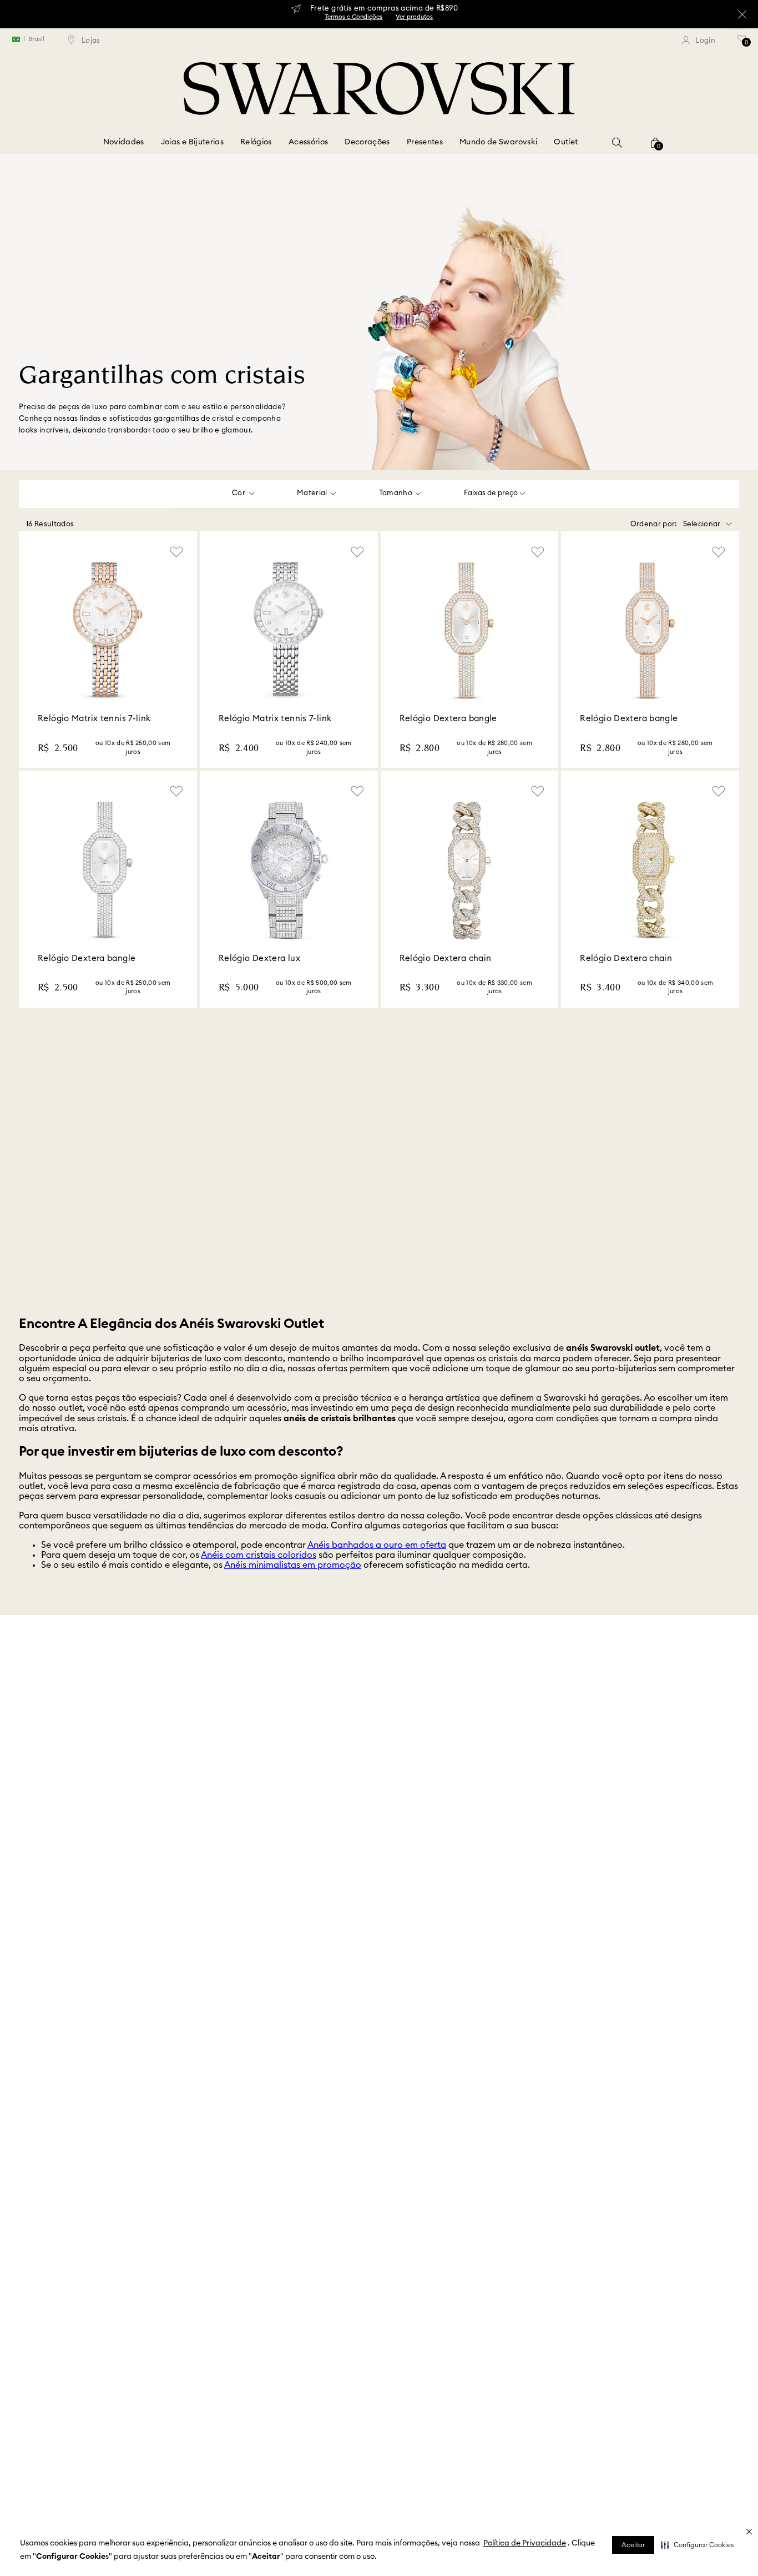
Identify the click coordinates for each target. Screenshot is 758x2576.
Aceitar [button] (633, 2545)
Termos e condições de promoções (611, 1738)
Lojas (8, 1694)
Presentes (425, 142)
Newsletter (295, 1716)
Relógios (256, 142)
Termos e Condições (353, 17)
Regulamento (300, 1738)
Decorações (367, 142)
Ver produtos (414, 17)
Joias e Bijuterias (192, 142)
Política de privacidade (595, 1760)
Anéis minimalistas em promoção (293, 1587)
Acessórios (309, 142)
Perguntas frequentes (591, 1694)
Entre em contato (28, 1716)
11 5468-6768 (577, 1803)
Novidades (124, 142)
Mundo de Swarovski (498, 142)
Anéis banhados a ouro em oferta (377, 1567)
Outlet (566, 142)
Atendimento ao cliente (316, 1694)
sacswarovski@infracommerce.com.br (616, 1782)
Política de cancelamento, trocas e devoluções (631, 1716)
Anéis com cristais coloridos (259, 1577)
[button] (697, 2545)
